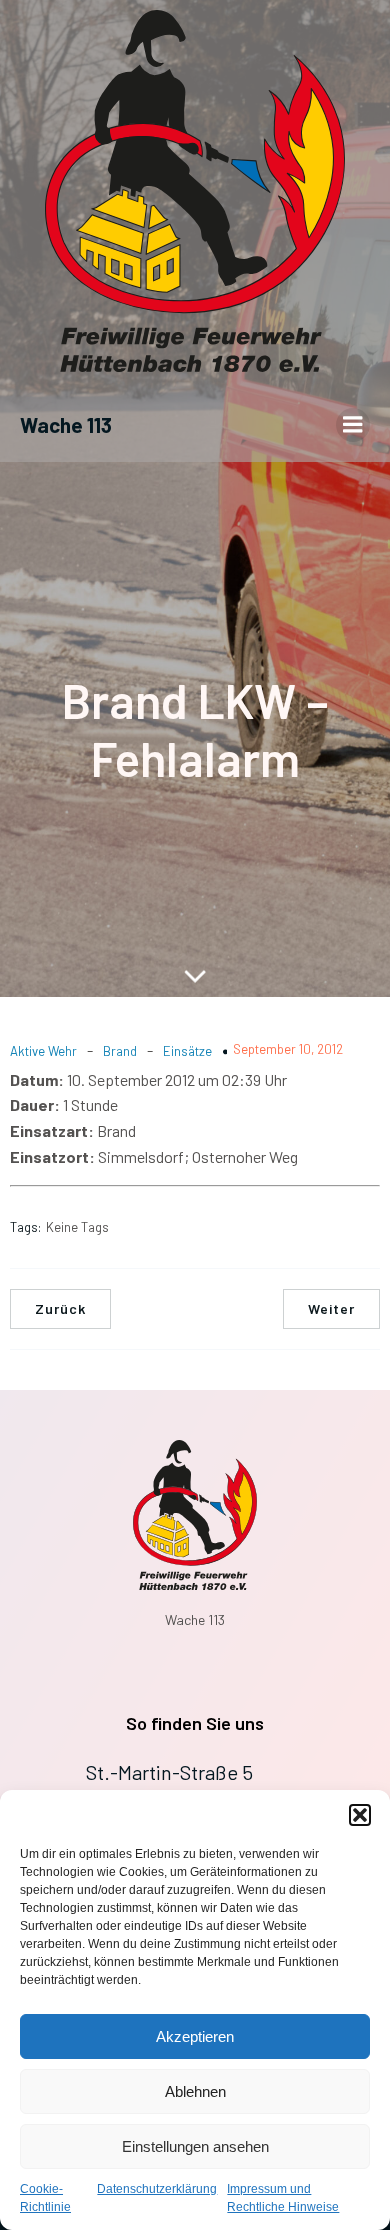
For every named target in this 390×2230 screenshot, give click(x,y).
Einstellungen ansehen (195, 2146)
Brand (120, 1051)
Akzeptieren (195, 2036)
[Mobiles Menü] (353, 425)
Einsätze (187, 1051)
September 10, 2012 (288, 1049)
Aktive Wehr (43, 1051)
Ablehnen (195, 2091)
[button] (360, 1815)
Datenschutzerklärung (157, 2189)
